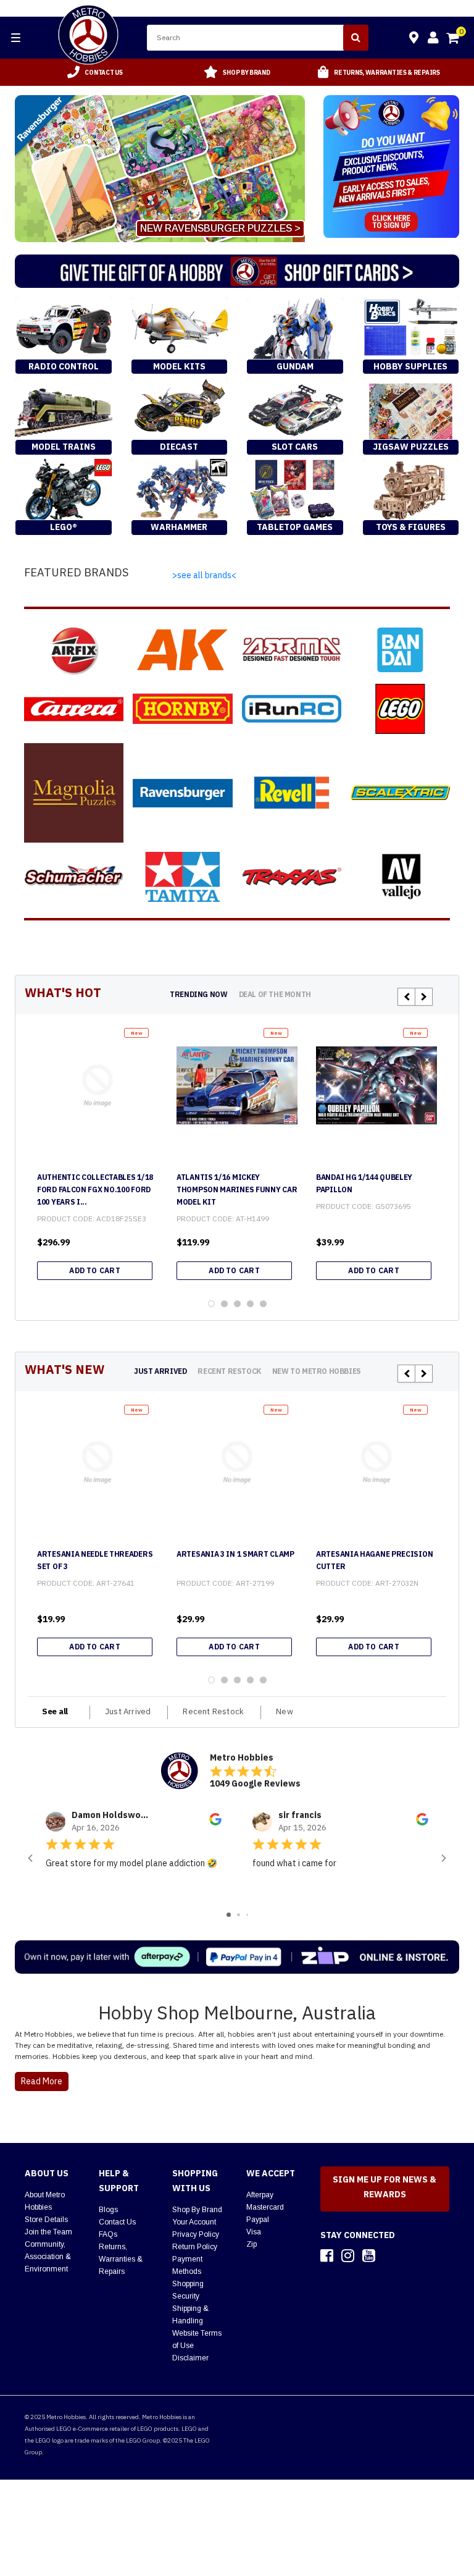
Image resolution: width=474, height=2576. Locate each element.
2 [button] (224, 1304)
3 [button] (237, 1304)
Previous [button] (406, 997)
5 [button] (263, 1304)
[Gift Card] (237, 271)
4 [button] (250, 1304)
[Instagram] (348, 2255)
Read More (42, 2081)
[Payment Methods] (237, 1957)
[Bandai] (400, 650)
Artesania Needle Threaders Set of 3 (95, 1560)
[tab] (198, 994)
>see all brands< (204, 575)
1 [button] (211, 1304)
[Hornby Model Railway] (182, 709)
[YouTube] (369, 2255)
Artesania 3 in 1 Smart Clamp (235, 1554)
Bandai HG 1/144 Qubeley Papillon (364, 1183)
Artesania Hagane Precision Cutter (374, 1560)
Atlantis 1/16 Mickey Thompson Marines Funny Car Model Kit (237, 1189)
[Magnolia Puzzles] (74, 793)
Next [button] (424, 997)
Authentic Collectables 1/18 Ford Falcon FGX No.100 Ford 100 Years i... (95, 1189)
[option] (95, 72)
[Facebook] (327, 2255)
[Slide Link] (160, 169)
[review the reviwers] (215, 1822)
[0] (454, 40)
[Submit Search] (356, 38)
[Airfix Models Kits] (74, 650)
